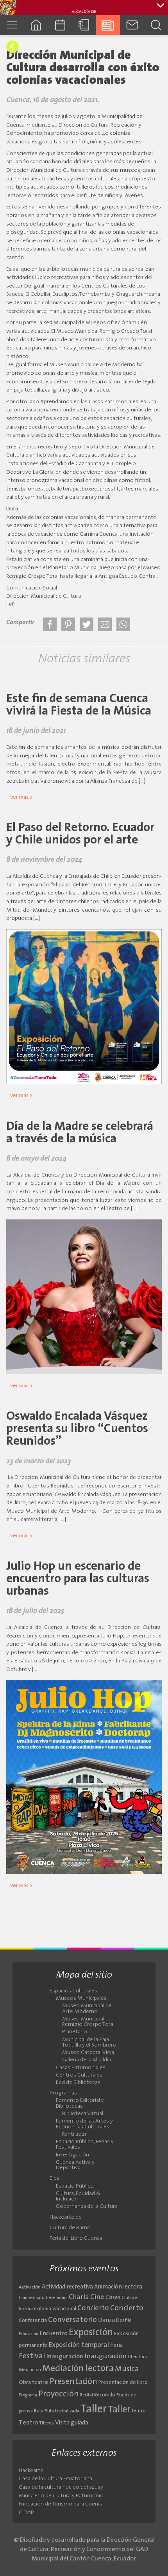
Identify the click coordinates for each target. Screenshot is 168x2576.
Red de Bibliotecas (78, 2083)
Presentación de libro (123, 2383)
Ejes (55, 2179)
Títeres (46, 2423)
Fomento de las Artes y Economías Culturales (84, 2124)
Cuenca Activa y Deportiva (75, 2165)
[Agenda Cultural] (60, 25)
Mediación (30, 2370)
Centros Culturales (79, 2075)
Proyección (59, 2394)
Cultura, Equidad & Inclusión (78, 2197)
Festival (32, 2356)
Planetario (75, 2032)
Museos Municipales (81, 1999)
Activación (30, 2287)
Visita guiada (72, 2423)
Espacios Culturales (73, 1991)
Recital (87, 2395)
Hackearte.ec (65, 2218)
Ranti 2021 (74, 2135)
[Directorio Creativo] (84, 25)
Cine (97, 2297)
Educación (29, 2334)
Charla (79, 2297)
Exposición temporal (79, 2345)
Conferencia (33, 2321)
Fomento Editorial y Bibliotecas (80, 2103)
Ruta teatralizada (62, 2411)
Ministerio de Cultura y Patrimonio (61, 2496)
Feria (116, 2346)
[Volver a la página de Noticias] (13, 47)
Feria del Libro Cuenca (76, 2239)
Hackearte (31, 2471)
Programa (28, 2395)
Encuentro (54, 2334)
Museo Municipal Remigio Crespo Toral (88, 2022)
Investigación (72, 2155)
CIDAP (26, 2513)
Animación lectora (118, 2287)
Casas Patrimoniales (81, 2068)
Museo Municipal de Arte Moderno (87, 2009)
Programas (63, 2093)
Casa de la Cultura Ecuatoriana (55, 2479)
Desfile (124, 2321)
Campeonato (32, 2298)
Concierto (93, 2309)
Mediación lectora (78, 2369)
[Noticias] (108, 25)
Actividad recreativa (67, 2287)
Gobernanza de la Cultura (87, 2207)
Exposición (91, 2333)
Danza (106, 2321)
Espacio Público (75, 2186)
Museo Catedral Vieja (88, 2053)
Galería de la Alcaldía (87, 2060)
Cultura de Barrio (70, 2228)
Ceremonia (57, 2298)
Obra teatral (34, 2383)
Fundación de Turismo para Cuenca (61, 2504)
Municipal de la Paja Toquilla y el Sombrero (89, 2043)
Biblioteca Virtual (83, 2114)
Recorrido (105, 2395)
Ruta (39, 2411)
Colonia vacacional (55, 2309)
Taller (94, 2409)
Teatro (28, 2423)
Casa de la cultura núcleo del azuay (61, 2487)
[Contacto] (132, 25)
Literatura (137, 2357)
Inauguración (65, 2357)
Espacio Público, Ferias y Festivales (85, 2145)
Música (127, 2369)
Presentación (73, 2382)
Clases (113, 2298)
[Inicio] (36, 25)
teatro (139, 2411)
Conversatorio (72, 2320)
